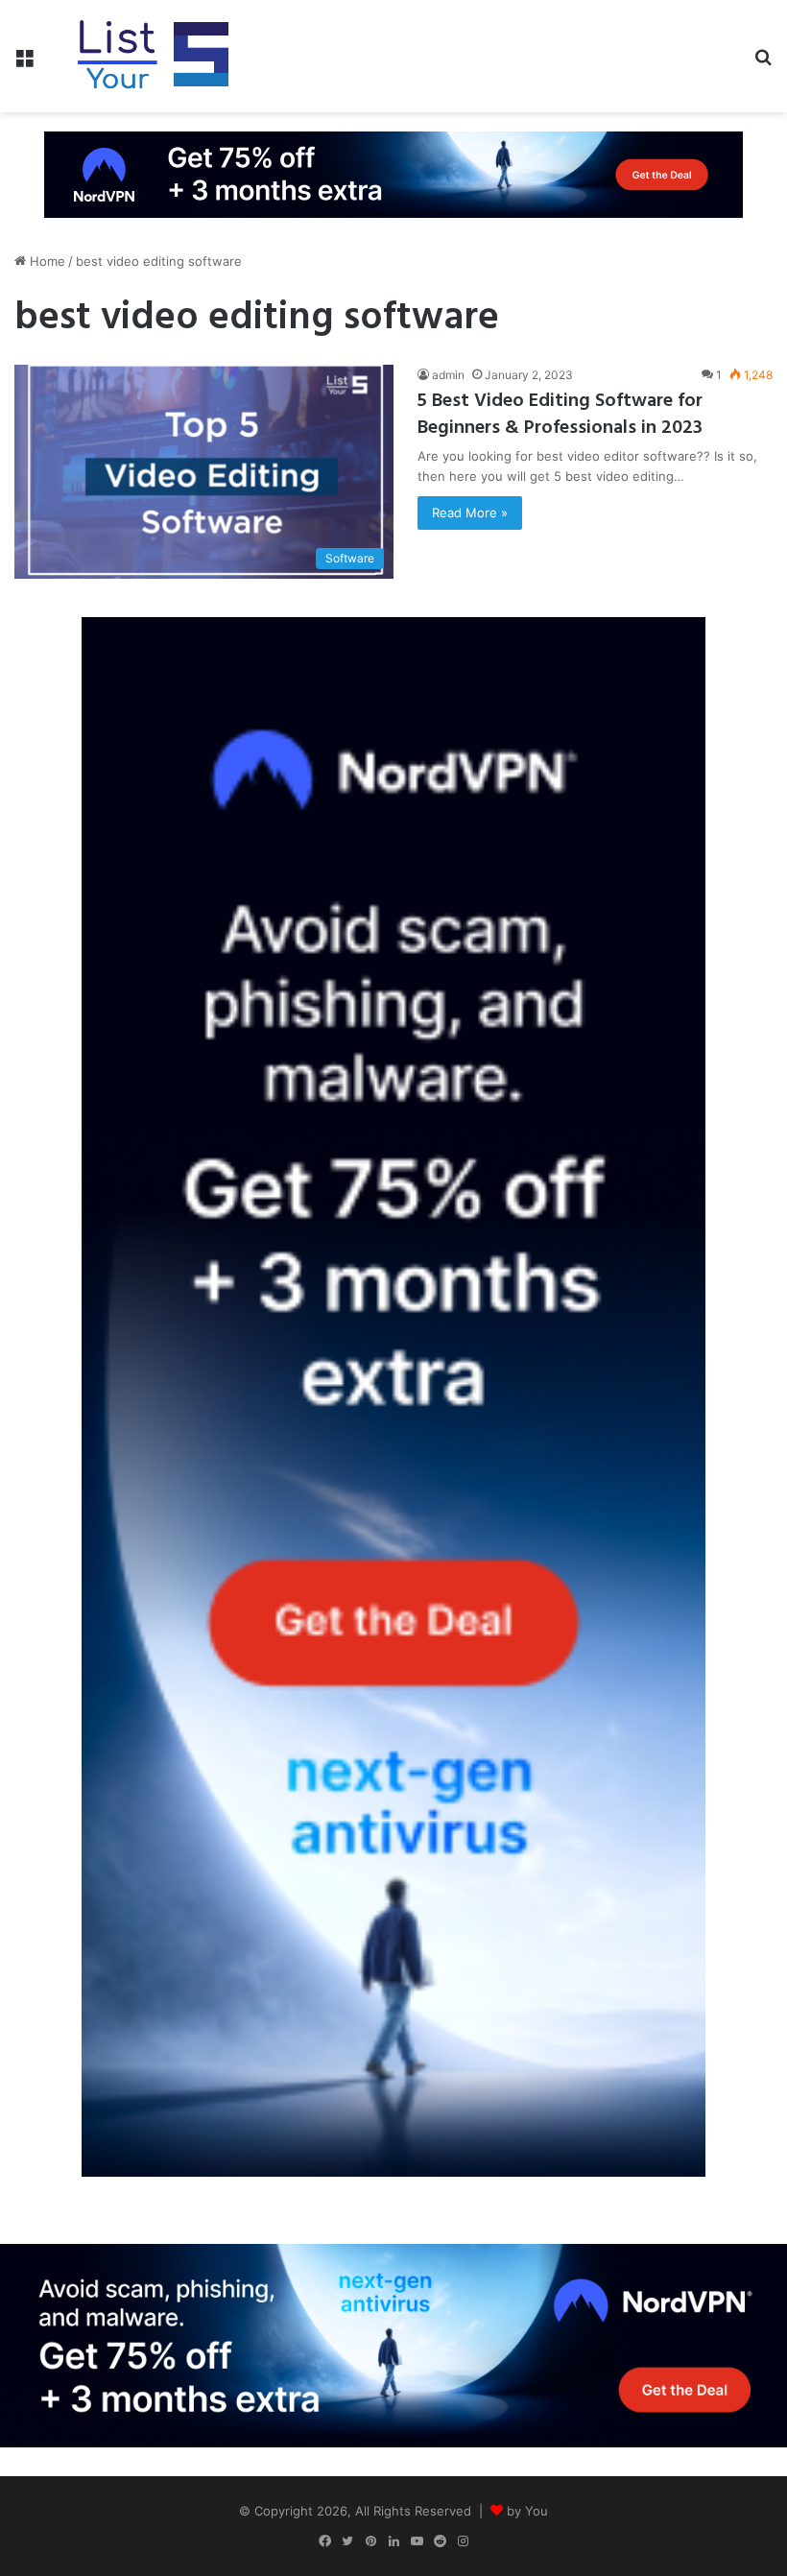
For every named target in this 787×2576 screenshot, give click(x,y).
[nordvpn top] (393, 174)
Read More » (470, 513)
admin (448, 375)
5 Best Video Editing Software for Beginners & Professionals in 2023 (560, 415)
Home (46, 261)
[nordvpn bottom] (393, 2344)
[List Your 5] (154, 56)
